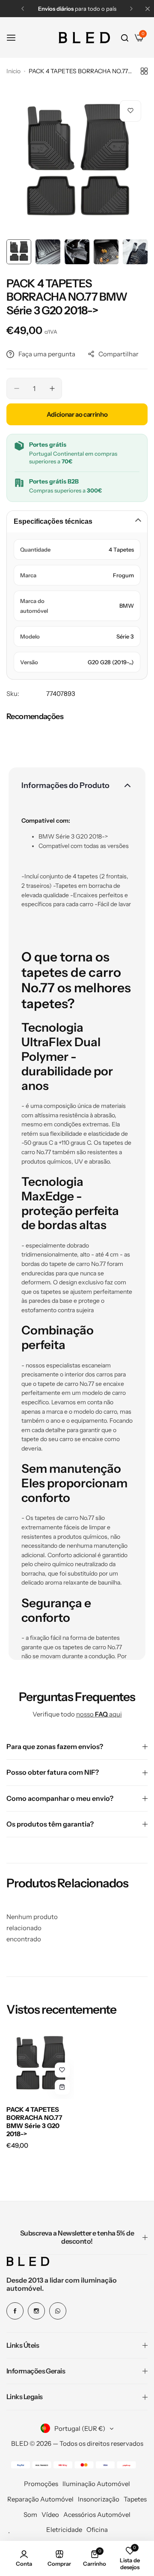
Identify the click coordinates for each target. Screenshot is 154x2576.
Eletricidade (64, 2530)
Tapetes (135, 2499)
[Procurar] (125, 38)
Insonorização (99, 2499)
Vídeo (50, 2515)
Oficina (97, 2530)
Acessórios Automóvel (97, 2515)
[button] (23, 9)
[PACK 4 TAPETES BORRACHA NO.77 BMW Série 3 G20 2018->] (40, 2065)
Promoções (41, 2484)
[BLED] (84, 38)
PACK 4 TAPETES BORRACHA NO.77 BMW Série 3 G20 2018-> (34, 2122)
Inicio (13, 71)
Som (30, 2515)
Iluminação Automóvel (96, 2484)
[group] (77, 164)
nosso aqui (99, 1714)
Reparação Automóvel (40, 2499)
